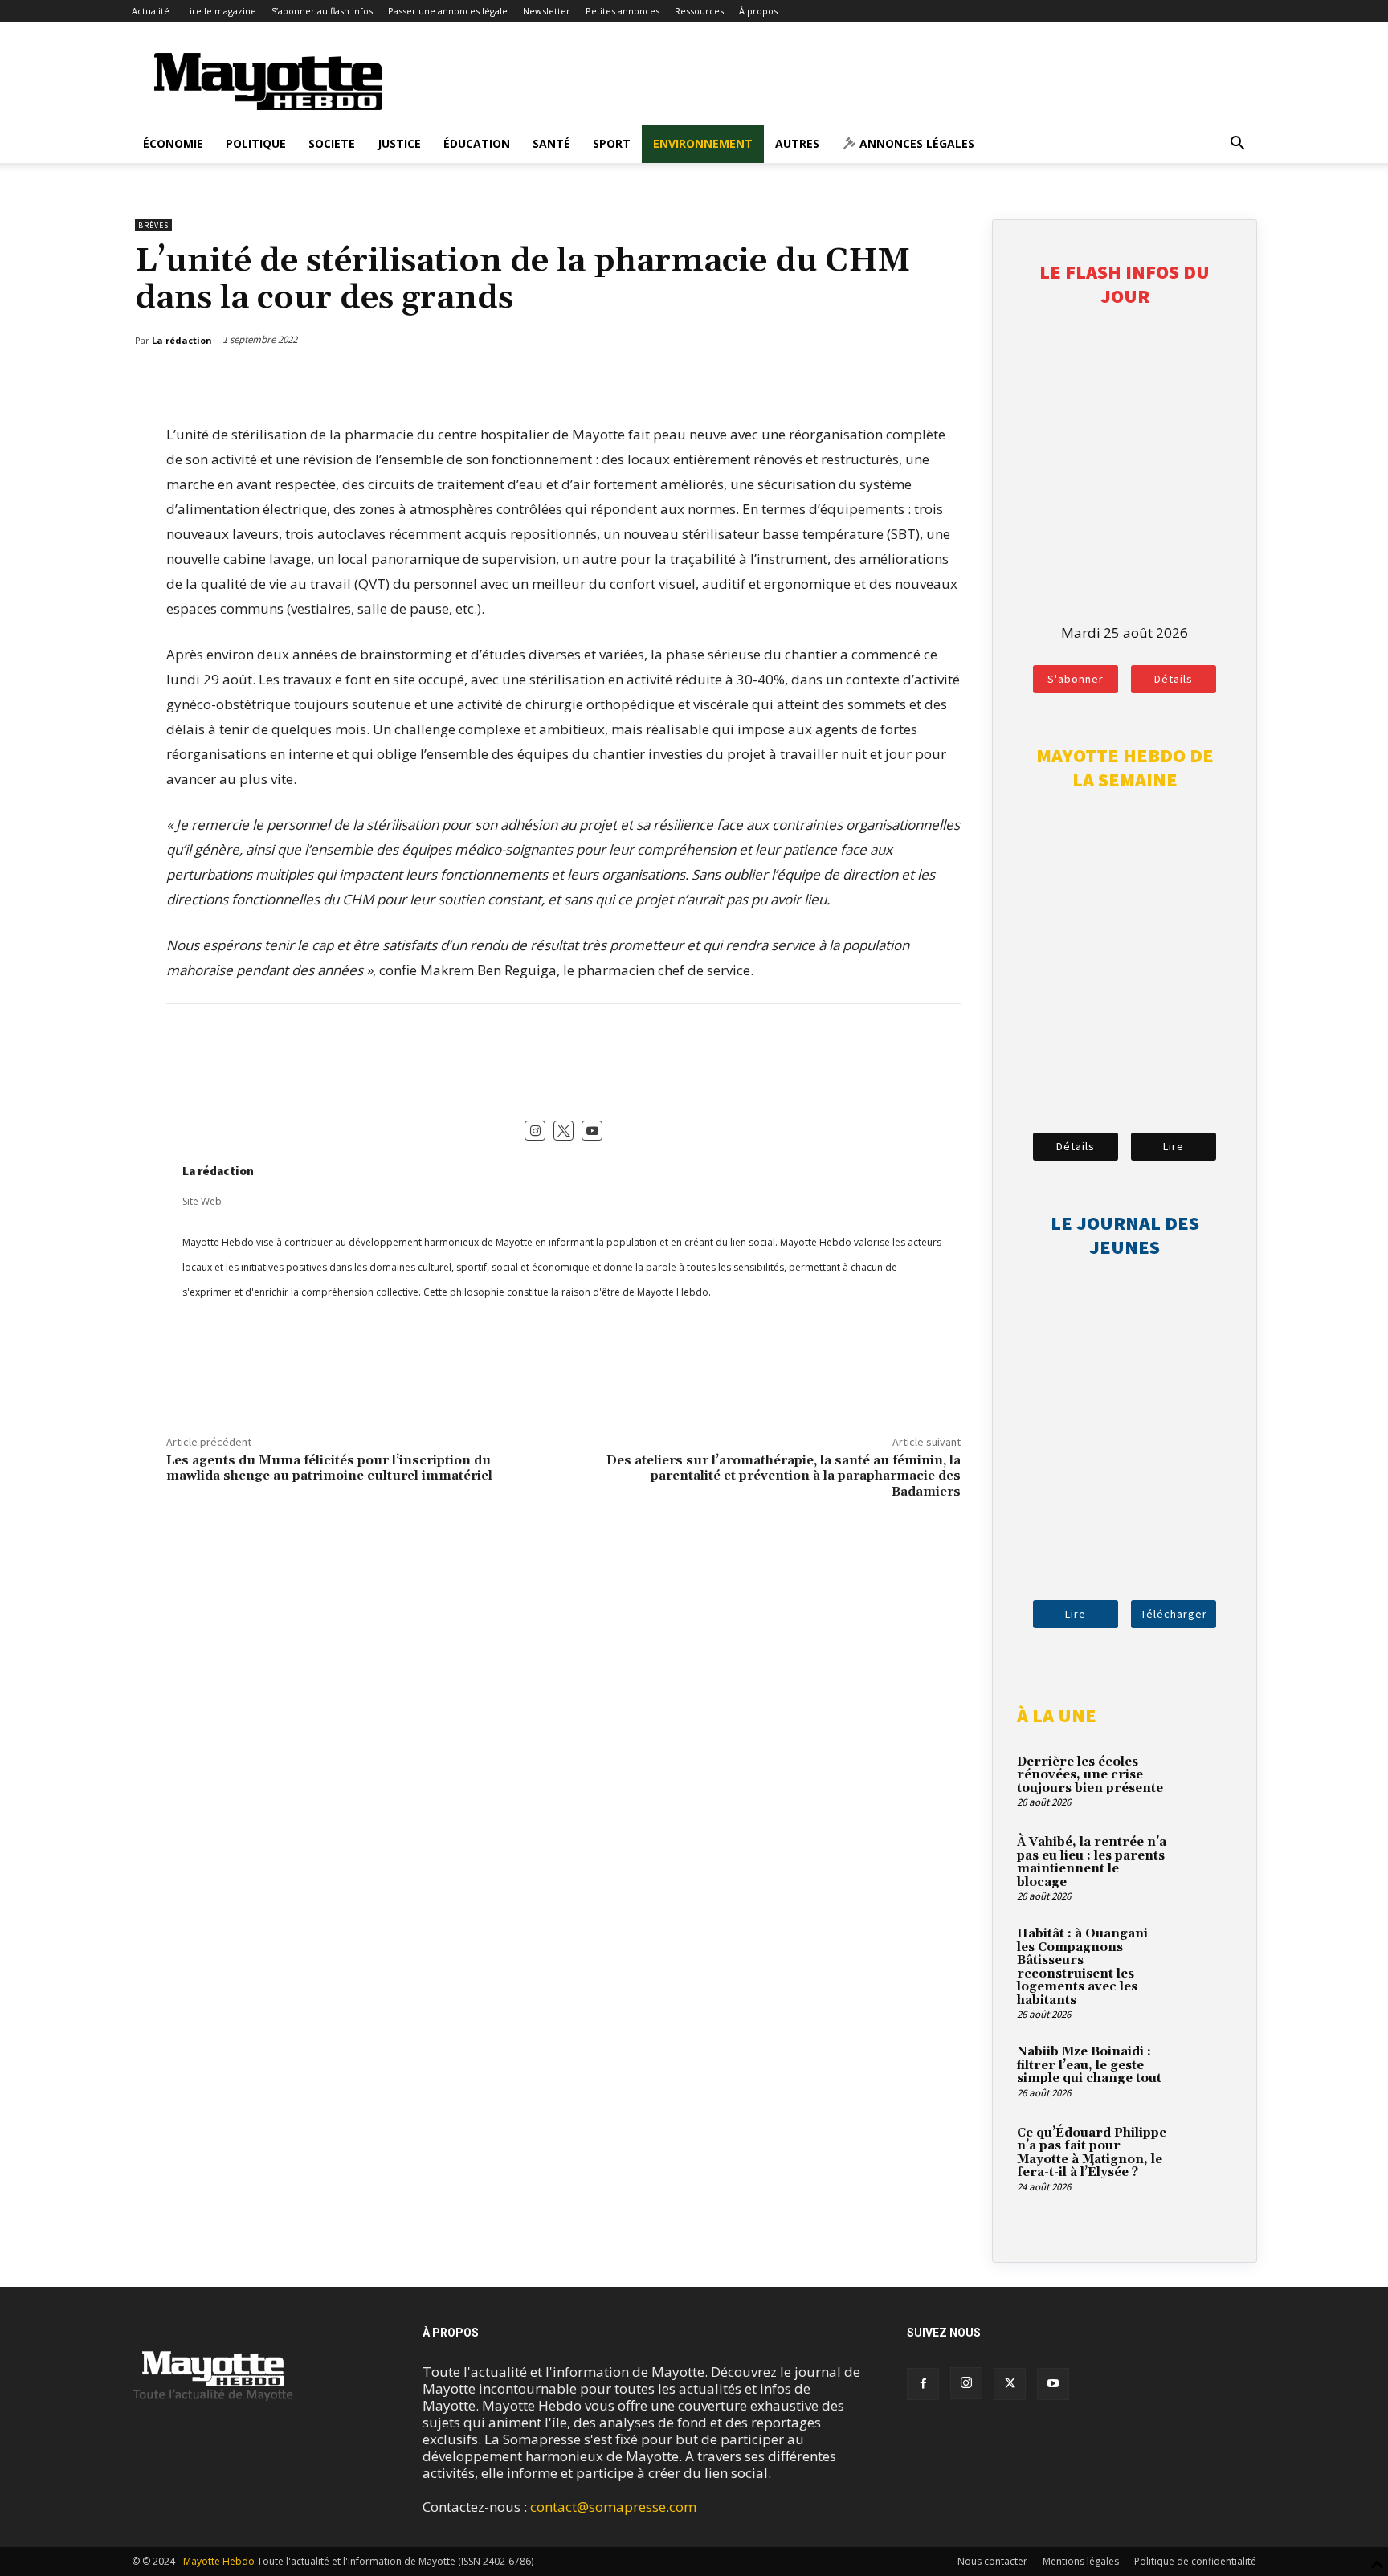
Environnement (703, 143)
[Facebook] (876, 382)
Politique (256, 143)
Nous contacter (992, 2561)
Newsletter (547, 11)
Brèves (153, 225)
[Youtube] (1053, 2384)
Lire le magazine (220, 11)
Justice (399, 143)
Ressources (699, 11)
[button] (1237, 144)
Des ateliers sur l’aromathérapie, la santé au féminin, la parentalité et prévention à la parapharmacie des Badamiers (784, 1476)
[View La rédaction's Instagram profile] (535, 1131)
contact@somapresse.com (613, 2507)
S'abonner (1076, 679)
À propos (758, 11)
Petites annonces (623, 11)
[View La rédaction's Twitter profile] (564, 1131)
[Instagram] (966, 2383)
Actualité (151, 11)
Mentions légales (1081, 2561)
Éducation (477, 143)
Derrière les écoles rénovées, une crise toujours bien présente (1090, 1775)
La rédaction (218, 1171)
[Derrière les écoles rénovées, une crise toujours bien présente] (1204, 1781)
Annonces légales (915, 143)
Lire (1174, 1146)
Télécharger (1174, 1614)
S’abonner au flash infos (322, 11)
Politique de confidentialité (1195, 2561)
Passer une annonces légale (448, 11)
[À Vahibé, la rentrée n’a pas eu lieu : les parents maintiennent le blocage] (1204, 1861)
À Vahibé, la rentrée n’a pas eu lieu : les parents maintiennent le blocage (1092, 1862)
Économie (173, 143)
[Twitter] (913, 382)
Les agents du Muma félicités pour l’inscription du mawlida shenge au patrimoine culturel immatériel (329, 1468)
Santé (551, 143)
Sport (612, 143)
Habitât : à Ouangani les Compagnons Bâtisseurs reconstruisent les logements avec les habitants (1082, 1967)
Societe (332, 143)
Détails (1174, 679)
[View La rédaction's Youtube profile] (592, 1131)
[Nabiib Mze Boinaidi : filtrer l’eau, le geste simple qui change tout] (1204, 2071)
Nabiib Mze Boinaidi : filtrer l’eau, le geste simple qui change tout (1089, 2065)
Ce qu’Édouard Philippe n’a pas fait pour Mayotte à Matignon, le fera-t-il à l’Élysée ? (1092, 2153)
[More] (951, 382)
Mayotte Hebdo (219, 2561)
